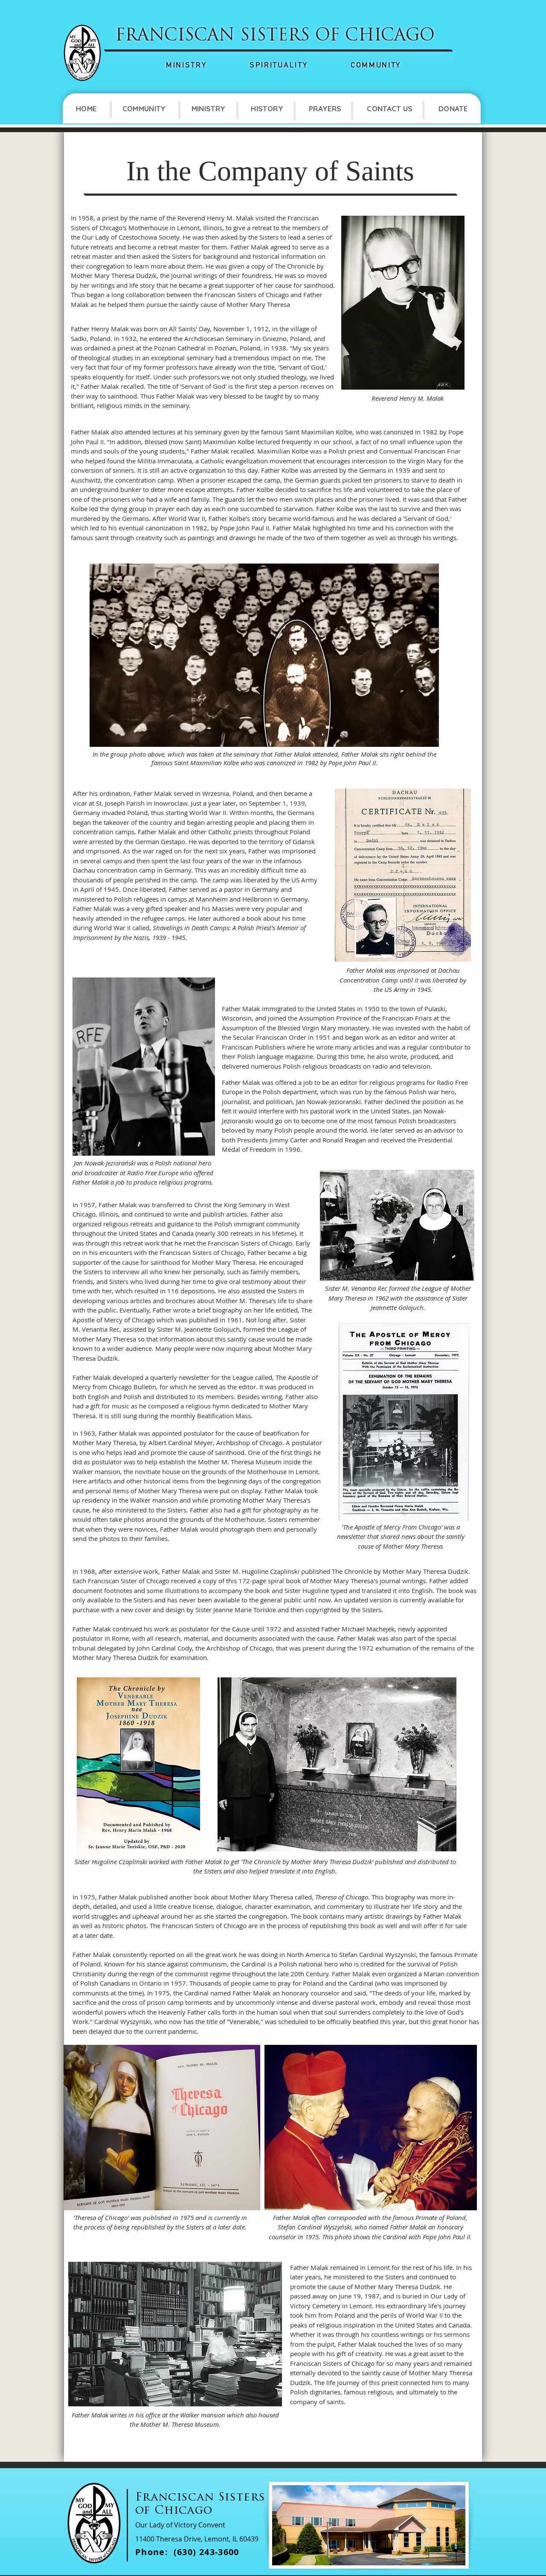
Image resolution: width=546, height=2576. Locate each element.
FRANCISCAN (175, 36)
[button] (144, 108)
